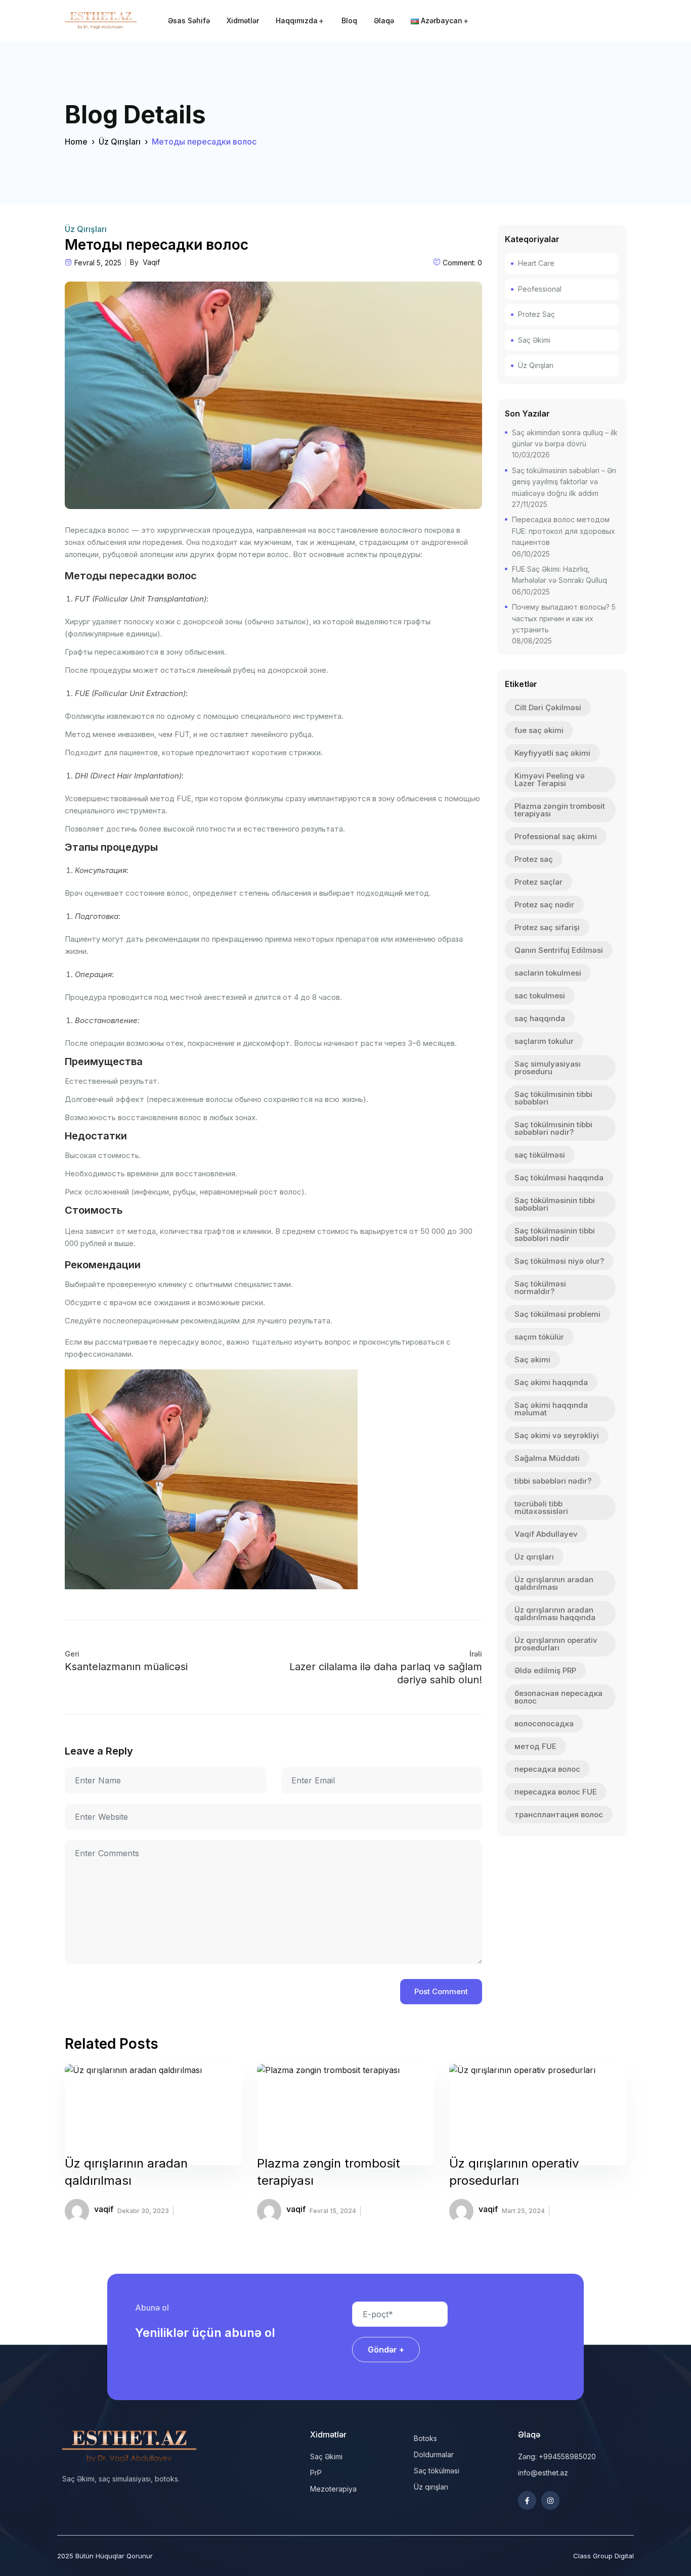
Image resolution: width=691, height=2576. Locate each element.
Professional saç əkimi (556, 836)
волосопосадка (544, 1723)
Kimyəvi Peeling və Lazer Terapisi (550, 779)
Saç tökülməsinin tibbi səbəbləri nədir (555, 1234)
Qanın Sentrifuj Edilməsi (559, 950)
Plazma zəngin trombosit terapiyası (560, 810)
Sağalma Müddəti (547, 1458)
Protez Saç (536, 314)
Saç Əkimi (534, 340)
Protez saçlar (538, 882)
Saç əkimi (532, 1360)
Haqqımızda (297, 20)
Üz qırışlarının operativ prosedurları (556, 1644)
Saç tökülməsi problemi (557, 1314)
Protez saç (534, 859)
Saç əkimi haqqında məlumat (551, 1409)
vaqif (151, 262)
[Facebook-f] (527, 2500)
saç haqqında (540, 1018)
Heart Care (536, 263)
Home (76, 142)
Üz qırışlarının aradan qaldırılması (554, 1583)
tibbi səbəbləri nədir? (553, 1481)
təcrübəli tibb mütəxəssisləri (541, 1507)
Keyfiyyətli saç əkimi (552, 753)
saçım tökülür (539, 1337)
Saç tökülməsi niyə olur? (559, 1261)
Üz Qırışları (120, 142)
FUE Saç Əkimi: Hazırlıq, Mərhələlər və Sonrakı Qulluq (559, 574)
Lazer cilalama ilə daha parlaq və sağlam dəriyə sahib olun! (386, 1673)
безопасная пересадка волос (558, 1697)
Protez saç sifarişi (547, 927)
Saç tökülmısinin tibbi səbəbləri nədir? (553, 1128)
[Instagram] (550, 2500)
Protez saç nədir (544, 905)
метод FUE (535, 1746)
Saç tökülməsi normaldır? (540, 1287)
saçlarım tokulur (544, 1041)
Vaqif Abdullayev (546, 1534)
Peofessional (540, 289)
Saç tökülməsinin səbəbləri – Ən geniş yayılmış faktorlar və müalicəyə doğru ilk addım (564, 482)
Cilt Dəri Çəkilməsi (548, 707)
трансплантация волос (559, 1814)
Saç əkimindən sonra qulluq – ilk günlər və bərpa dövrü (565, 438)
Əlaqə (384, 20)
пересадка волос (547, 1769)
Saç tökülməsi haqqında (559, 1178)
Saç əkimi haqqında (551, 1382)
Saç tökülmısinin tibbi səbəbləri (553, 1098)
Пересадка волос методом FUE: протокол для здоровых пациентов (564, 531)
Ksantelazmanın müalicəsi (126, 1667)
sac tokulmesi (540, 996)
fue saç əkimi (539, 730)
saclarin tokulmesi (548, 973)
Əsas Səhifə (189, 20)
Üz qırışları (534, 1557)
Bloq (349, 20)
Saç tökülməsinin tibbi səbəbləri (555, 1204)
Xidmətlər (243, 20)
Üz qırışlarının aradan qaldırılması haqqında (555, 1614)
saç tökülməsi (540, 1155)
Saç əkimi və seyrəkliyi (557, 1435)
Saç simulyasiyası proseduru (548, 1068)
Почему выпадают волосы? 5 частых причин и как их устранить (564, 618)
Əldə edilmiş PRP (545, 1670)
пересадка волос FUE (556, 1792)
